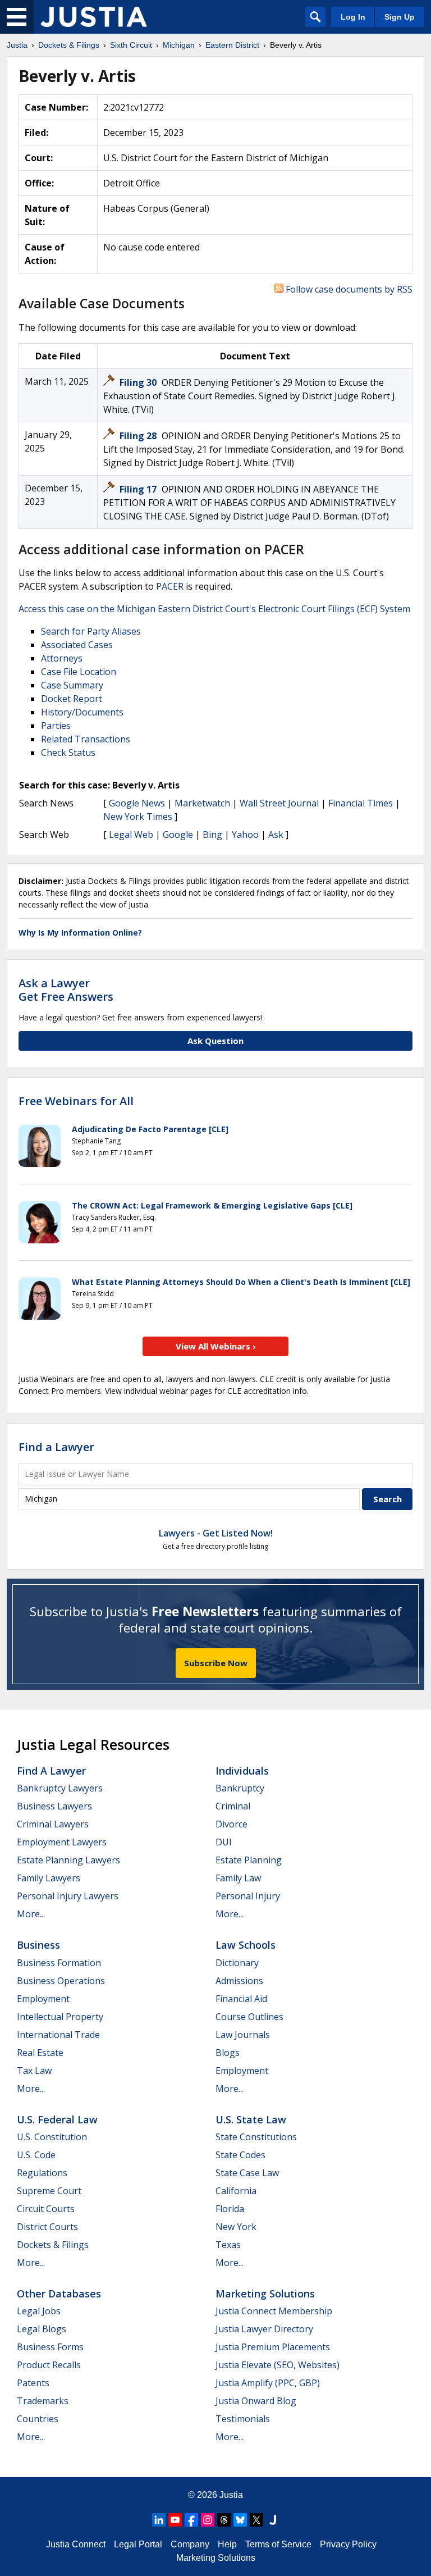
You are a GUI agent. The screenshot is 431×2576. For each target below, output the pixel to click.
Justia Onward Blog (256, 2401)
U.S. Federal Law (57, 2119)
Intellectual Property (60, 2017)
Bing (212, 835)
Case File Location (79, 672)
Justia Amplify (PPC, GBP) (268, 2383)
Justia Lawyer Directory (264, 2329)
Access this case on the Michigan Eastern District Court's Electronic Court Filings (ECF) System (214, 609)
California (236, 2191)
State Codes (240, 2155)
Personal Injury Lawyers (68, 1896)
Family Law (238, 1878)
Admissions (239, 1981)
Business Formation (59, 1963)
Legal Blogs (42, 2329)
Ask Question (215, 1041)
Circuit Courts (46, 2209)
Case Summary (72, 685)
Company (190, 2544)
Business (38, 1945)
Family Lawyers (49, 1878)
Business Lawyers (54, 1806)
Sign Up (400, 17)
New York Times (138, 817)
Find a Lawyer (56, 1447)
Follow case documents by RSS (348, 289)
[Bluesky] (240, 2520)
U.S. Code (36, 2155)
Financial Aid (241, 1999)
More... (31, 1914)
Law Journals (243, 2035)
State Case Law (247, 2173)
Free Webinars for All (76, 1101)
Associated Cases (77, 645)
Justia (231, 2495)
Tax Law (34, 2071)
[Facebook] (191, 2520)
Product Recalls (49, 2365)
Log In (353, 17)
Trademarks (43, 2401)
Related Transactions (86, 739)
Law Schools (246, 1945)
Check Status (68, 753)
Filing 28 (139, 436)
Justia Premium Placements (273, 2347)
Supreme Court (49, 2191)
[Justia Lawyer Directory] (273, 2520)
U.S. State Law (251, 2119)
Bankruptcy (240, 1788)
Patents (33, 2383)
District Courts (47, 2227)
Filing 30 (139, 382)
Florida (230, 2209)
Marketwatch (202, 803)
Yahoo (245, 835)
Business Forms (50, 2347)
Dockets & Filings (53, 2245)
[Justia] (94, 17)
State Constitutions (256, 2137)
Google (178, 835)
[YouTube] (175, 2520)
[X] (256, 2520)
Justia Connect (76, 2544)
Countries (38, 2419)
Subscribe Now (216, 1663)
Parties (56, 726)
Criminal (233, 1806)
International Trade (58, 2035)
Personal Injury (248, 1896)
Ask (276, 835)
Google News (137, 803)
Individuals (242, 1771)
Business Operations (61, 1981)
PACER (170, 586)
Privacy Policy (348, 2544)
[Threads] (224, 2520)
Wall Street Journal (279, 803)
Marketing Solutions (265, 2294)
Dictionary (237, 1963)
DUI (224, 1842)
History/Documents (82, 712)
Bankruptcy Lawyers (60, 1788)
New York (236, 2227)
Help (227, 2544)
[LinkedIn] (159, 2520)
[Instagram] (208, 2520)
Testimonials (243, 2419)
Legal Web (131, 835)
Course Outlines (249, 2017)
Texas (228, 2245)
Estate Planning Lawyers (68, 1860)
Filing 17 (139, 489)
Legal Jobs (39, 2311)
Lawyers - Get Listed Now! (216, 1533)
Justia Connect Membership (274, 2311)
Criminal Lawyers (53, 1824)
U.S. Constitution (52, 2137)
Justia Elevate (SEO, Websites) (278, 2365)
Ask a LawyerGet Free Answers (66, 990)
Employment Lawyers (62, 1842)
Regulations (42, 2173)
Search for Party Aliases (91, 631)
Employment (43, 1999)
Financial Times (361, 803)
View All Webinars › (216, 1346)
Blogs (228, 2053)
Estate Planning (249, 1860)
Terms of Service (278, 2544)
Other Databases (59, 2294)
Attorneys (62, 658)
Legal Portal (138, 2544)
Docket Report (72, 699)
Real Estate (40, 2053)
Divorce (231, 1824)
